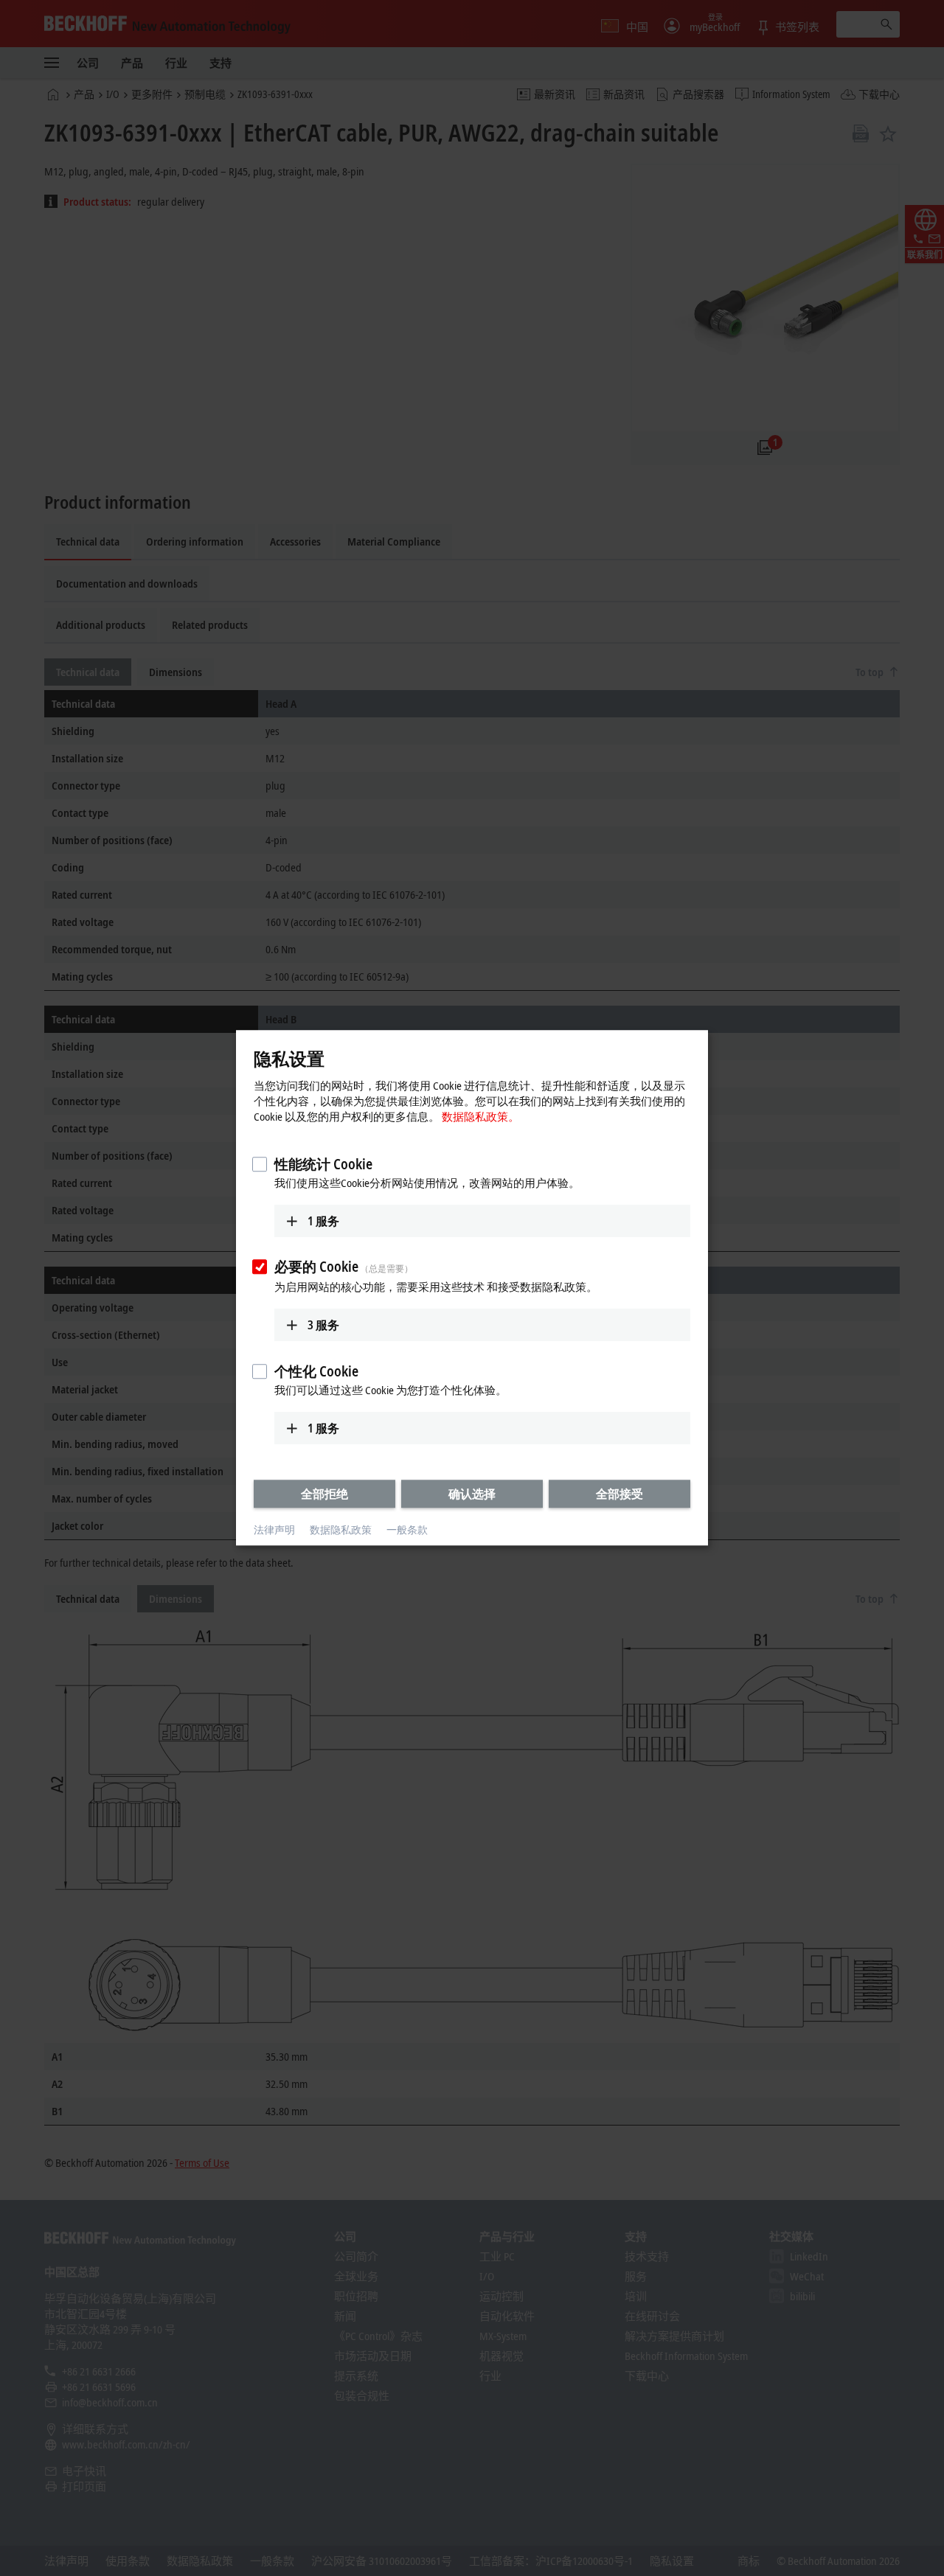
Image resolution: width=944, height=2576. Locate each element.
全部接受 (619, 1494)
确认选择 (472, 1494)
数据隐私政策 (341, 1529)
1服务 (323, 1221)
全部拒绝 (324, 1494)
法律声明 (274, 1529)
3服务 (323, 1325)
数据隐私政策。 (480, 1116)
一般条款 (407, 1529)
